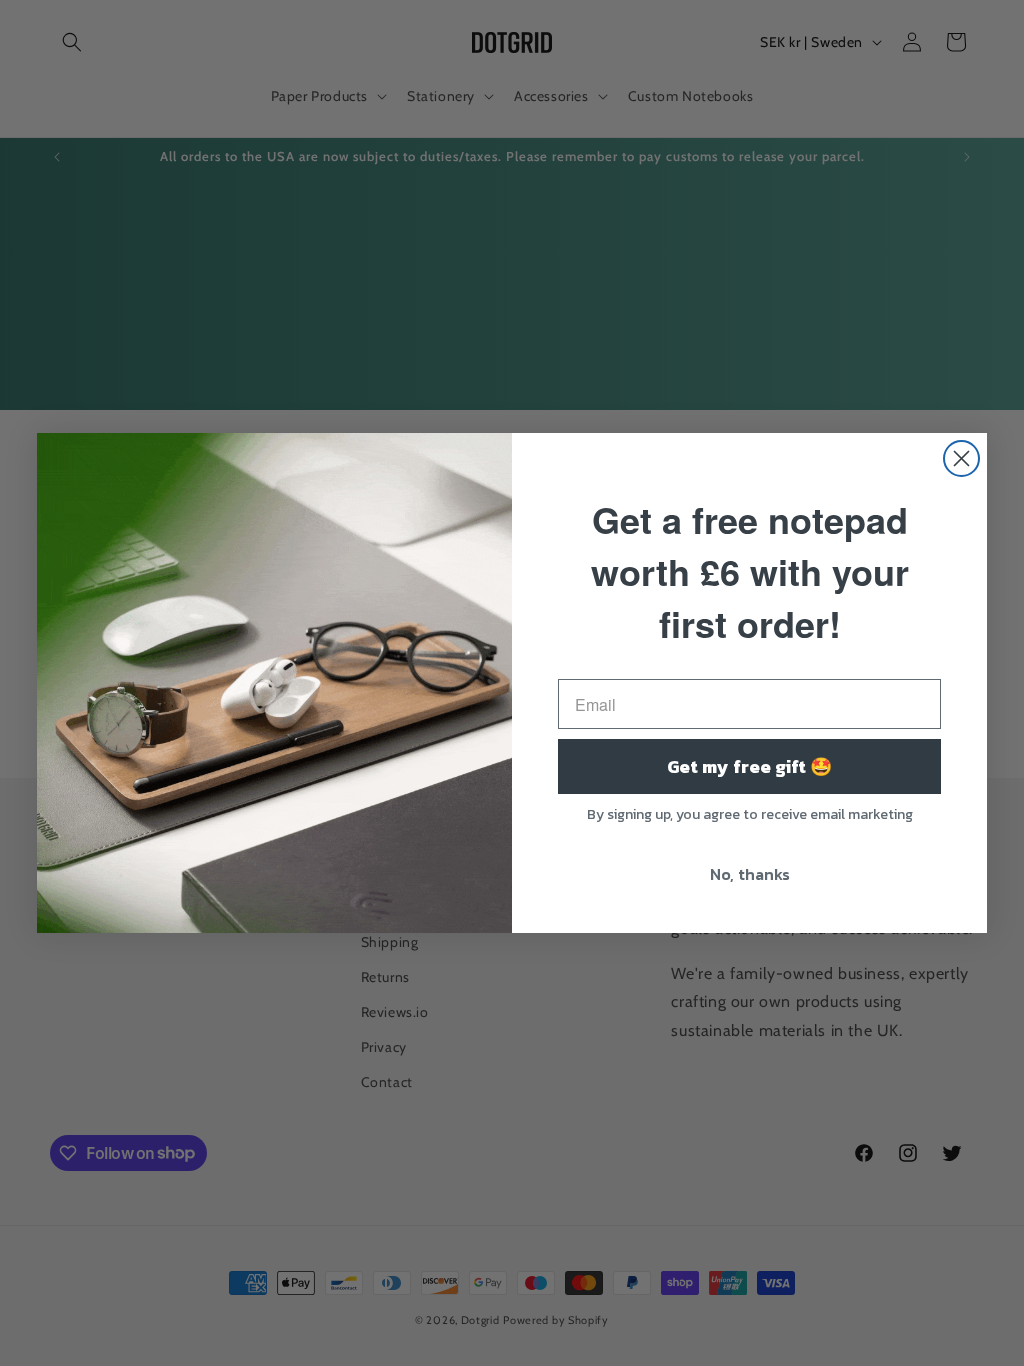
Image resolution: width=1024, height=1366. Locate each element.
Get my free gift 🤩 (749, 766)
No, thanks (750, 874)
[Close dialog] (961, 458)
